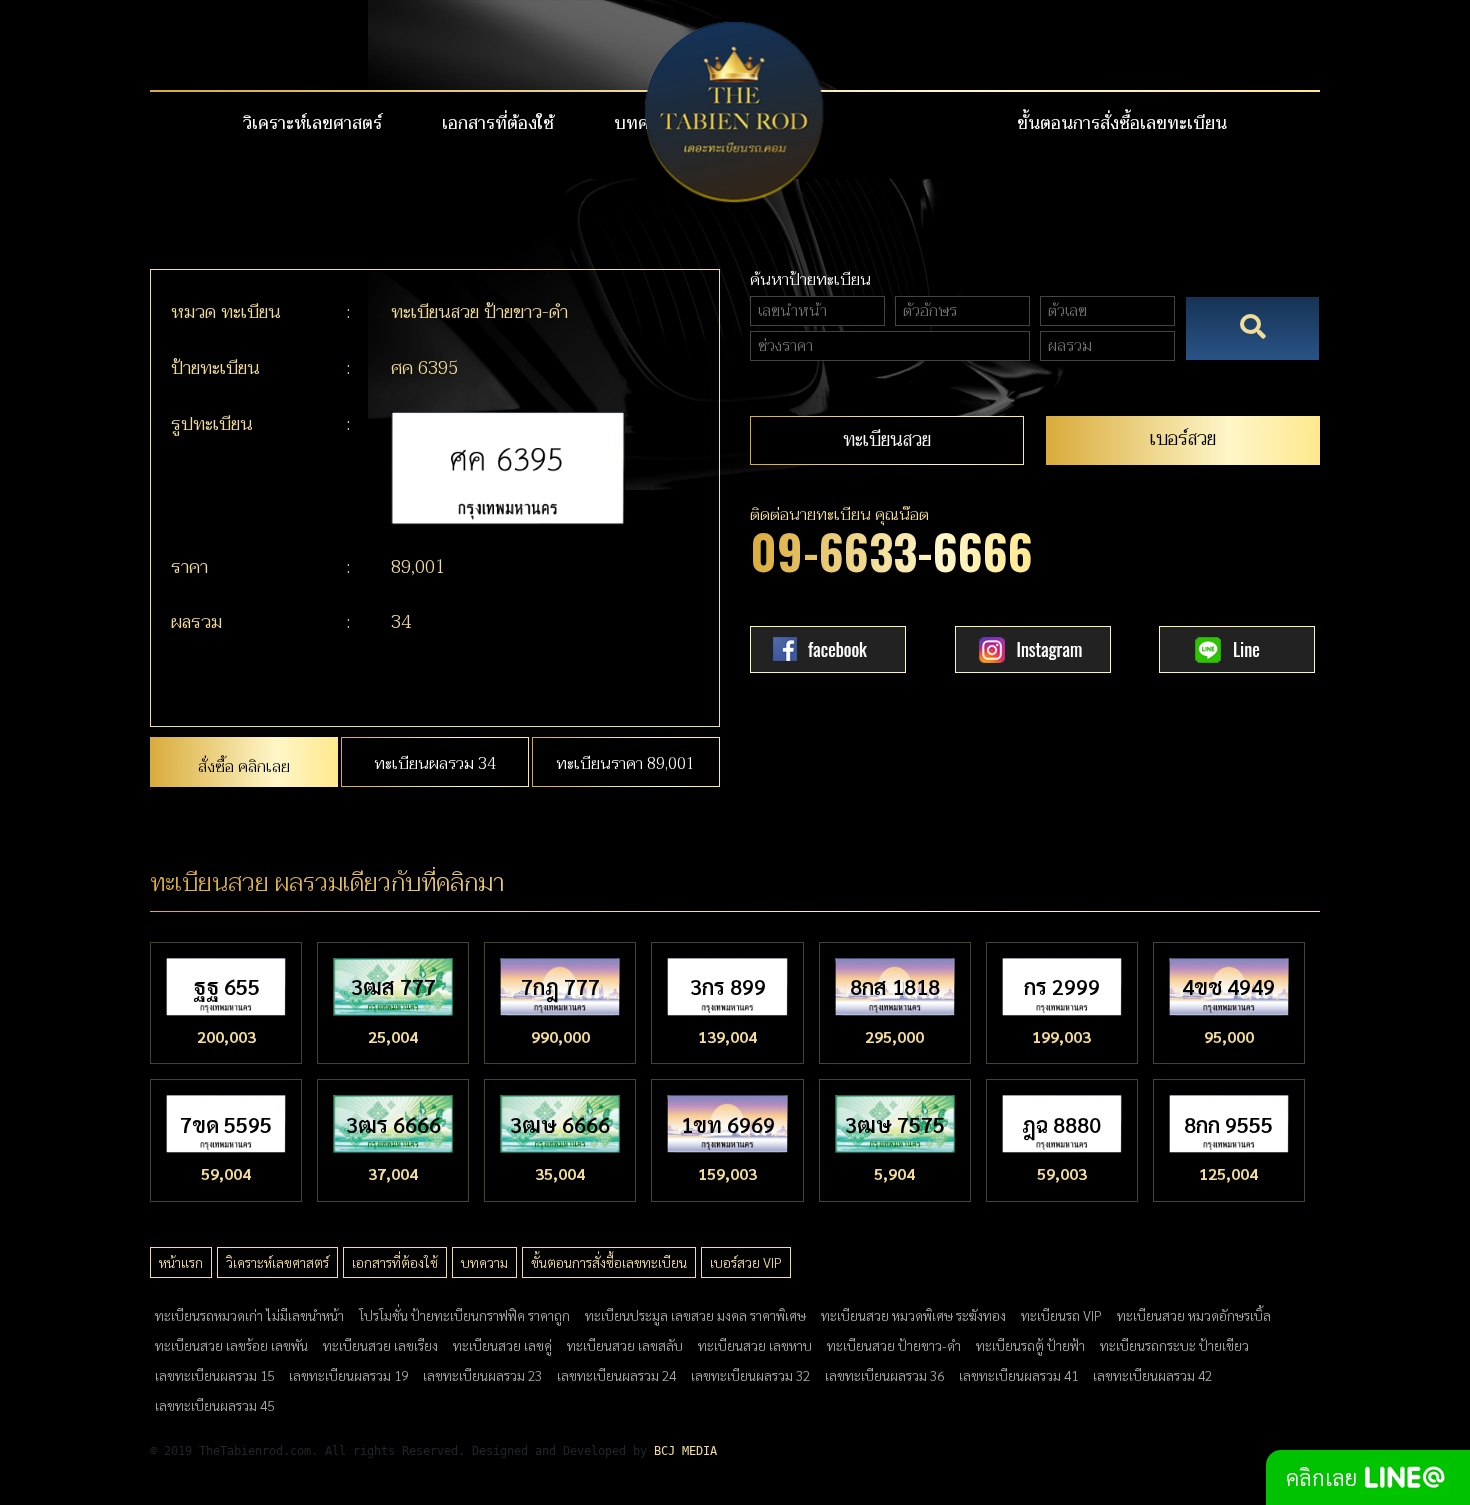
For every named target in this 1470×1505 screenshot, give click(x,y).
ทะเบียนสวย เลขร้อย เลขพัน (231, 1345)
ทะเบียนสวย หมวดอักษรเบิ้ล (1194, 1315)
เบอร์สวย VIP (746, 1262)
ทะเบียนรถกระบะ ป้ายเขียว (1174, 1345)
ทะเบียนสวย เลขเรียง (380, 1345)
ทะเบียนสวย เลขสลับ (625, 1345)
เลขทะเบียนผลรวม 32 (750, 1375)
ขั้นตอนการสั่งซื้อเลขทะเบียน (1122, 124)
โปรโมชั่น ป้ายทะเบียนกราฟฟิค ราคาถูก (464, 1315)
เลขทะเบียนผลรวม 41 (1018, 1375)
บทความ (484, 1262)
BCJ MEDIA (685, 1451)
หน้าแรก (181, 1262)
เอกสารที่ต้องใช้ (498, 124)
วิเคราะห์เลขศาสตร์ (312, 124)
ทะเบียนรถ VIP (1061, 1315)
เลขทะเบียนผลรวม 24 (616, 1375)
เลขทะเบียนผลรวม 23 (482, 1375)
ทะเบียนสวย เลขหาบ (755, 1345)
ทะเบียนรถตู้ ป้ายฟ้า (1030, 1345)
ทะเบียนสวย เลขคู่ (502, 1345)
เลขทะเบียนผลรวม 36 (884, 1375)
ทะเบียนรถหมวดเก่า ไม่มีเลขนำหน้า (249, 1315)
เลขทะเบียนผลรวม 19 (348, 1375)
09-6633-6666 (891, 550)
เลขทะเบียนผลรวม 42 (1152, 1375)
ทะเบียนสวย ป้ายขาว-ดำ (894, 1345)
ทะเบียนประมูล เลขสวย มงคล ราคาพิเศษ (695, 1315)
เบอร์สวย (1183, 438)
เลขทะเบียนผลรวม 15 (214, 1375)
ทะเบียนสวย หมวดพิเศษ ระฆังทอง (913, 1315)
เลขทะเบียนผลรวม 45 (214, 1405)
